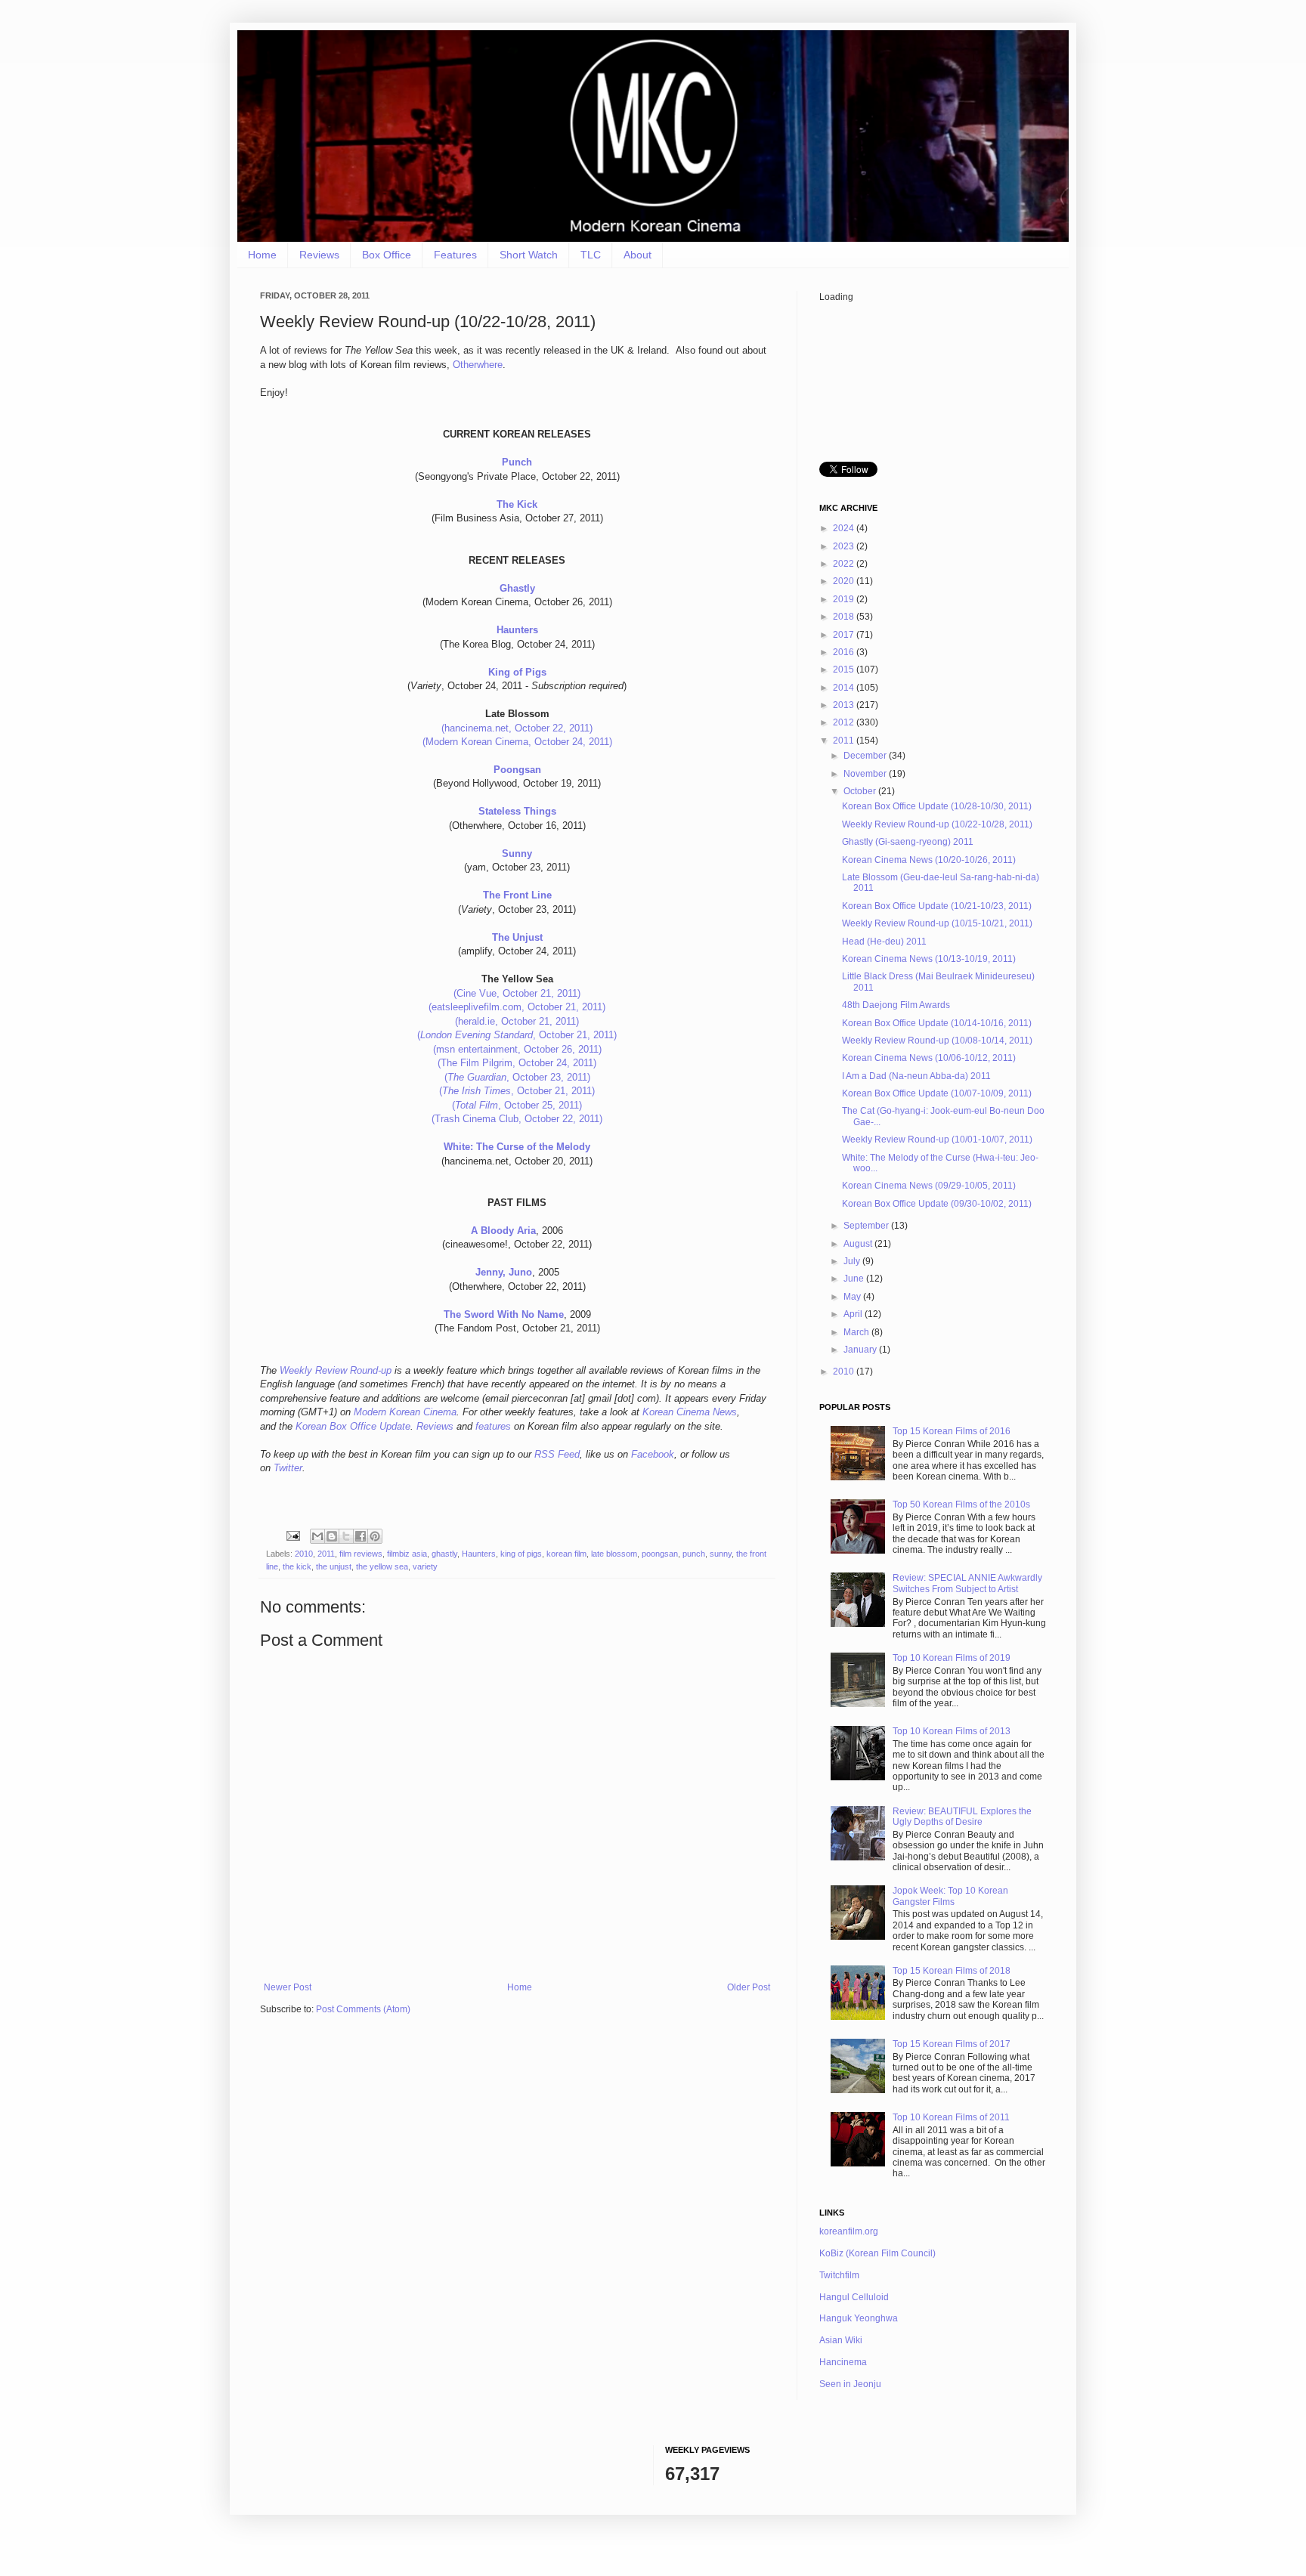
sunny (721, 1554)
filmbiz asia (407, 1554)
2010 (304, 1554)
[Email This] (317, 1536)
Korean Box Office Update (353, 1426)
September (867, 1226)
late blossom (614, 1554)
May (853, 1297)
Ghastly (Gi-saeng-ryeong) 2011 (908, 842)
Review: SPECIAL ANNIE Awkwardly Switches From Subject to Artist (967, 1583)
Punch (517, 462)
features (493, 1426)
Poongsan (517, 770)
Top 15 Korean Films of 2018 (952, 1971)
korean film (566, 1554)
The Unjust (517, 937)
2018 (845, 617)
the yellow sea (382, 1566)
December (866, 756)
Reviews (319, 255)
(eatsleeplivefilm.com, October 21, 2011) (517, 1007)
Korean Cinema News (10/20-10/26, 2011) (929, 860)
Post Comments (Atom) (363, 2009)
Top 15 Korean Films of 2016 (952, 1431)
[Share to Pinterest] (375, 1536)
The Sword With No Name (504, 1314)
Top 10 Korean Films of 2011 (951, 2117)
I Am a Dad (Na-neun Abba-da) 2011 (916, 1076)
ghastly (444, 1554)
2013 (845, 705)
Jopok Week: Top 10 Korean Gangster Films (950, 1896)
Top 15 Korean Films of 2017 (952, 2044)
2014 (845, 688)
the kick (297, 1566)
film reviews (361, 1554)
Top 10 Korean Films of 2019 (952, 1658)
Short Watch (529, 255)
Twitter (288, 1468)
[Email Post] (292, 1535)
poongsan (660, 1554)
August (859, 1244)
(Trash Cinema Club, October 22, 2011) (517, 1119)
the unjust (334, 1566)
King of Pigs (517, 672)
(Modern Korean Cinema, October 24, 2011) (517, 742)
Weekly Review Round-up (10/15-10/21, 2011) (937, 923)
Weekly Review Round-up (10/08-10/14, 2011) (937, 1041)
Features (455, 255)
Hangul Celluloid (854, 2297)
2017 (845, 635)
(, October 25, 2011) (517, 1105)
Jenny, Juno (504, 1272)
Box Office (387, 255)
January (861, 1350)
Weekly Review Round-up (336, 1370)
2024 (845, 528)
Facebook (653, 1454)
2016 (845, 652)
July (853, 1261)
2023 (845, 546)
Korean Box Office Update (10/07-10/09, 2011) (937, 1093)
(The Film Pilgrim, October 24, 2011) (517, 1063)
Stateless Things (517, 811)
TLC (591, 255)
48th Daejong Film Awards (896, 1005)
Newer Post (288, 1987)
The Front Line (517, 895)
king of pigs (521, 1554)
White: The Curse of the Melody (517, 1147)
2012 (845, 722)
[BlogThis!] (332, 1536)
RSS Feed (557, 1454)
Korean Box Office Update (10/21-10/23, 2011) (937, 906)
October (861, 791)
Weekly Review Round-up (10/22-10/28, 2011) (937, 824)
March (857, 1332)
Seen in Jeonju (850, 2384)
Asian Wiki (841, 2340)
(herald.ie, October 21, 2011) (517, 1021)
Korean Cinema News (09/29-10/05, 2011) (929, 1186)
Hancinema (843, 2362)
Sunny (517, 854)
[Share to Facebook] (361, 1536)
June (855, 1279)
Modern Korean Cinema (405, 1412)
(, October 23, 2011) (517, 1077)
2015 (845, 670)
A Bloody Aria (503, 1231)
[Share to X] (346, 1536)
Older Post (749, 1987)
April (854, 1314)
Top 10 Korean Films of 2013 (952, 1731)
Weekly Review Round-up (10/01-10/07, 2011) (937, 1140)
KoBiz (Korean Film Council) (877, 2253)
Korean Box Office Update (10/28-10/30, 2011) (937, 806)
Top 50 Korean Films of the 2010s (961, 1504)
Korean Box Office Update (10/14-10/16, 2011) (937, 1023)
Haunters (517, 630)
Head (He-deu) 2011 (884, 942)
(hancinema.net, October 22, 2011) (517, 728)
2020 (845, 581)
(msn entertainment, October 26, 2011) (517, 1049)
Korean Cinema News (690, 1412)
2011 (326, 1554)
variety (425, 1566)
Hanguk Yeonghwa (859, 2318)
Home (262, 255)
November (866, 774)
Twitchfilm (839, 2275)
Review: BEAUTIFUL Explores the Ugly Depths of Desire (962, 1817)
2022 (845, 564)
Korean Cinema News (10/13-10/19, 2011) (929, 959)
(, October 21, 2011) (517, 1035)
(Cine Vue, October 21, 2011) (517, 993)
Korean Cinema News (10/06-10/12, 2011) (929, 1058)
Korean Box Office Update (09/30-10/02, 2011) (937, 1204)
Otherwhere (478, 365)
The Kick (517, 504)
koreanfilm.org (849, 2231)
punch (694, 1554)
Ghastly (517, 588)
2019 (845, 599)
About (638, 255)
